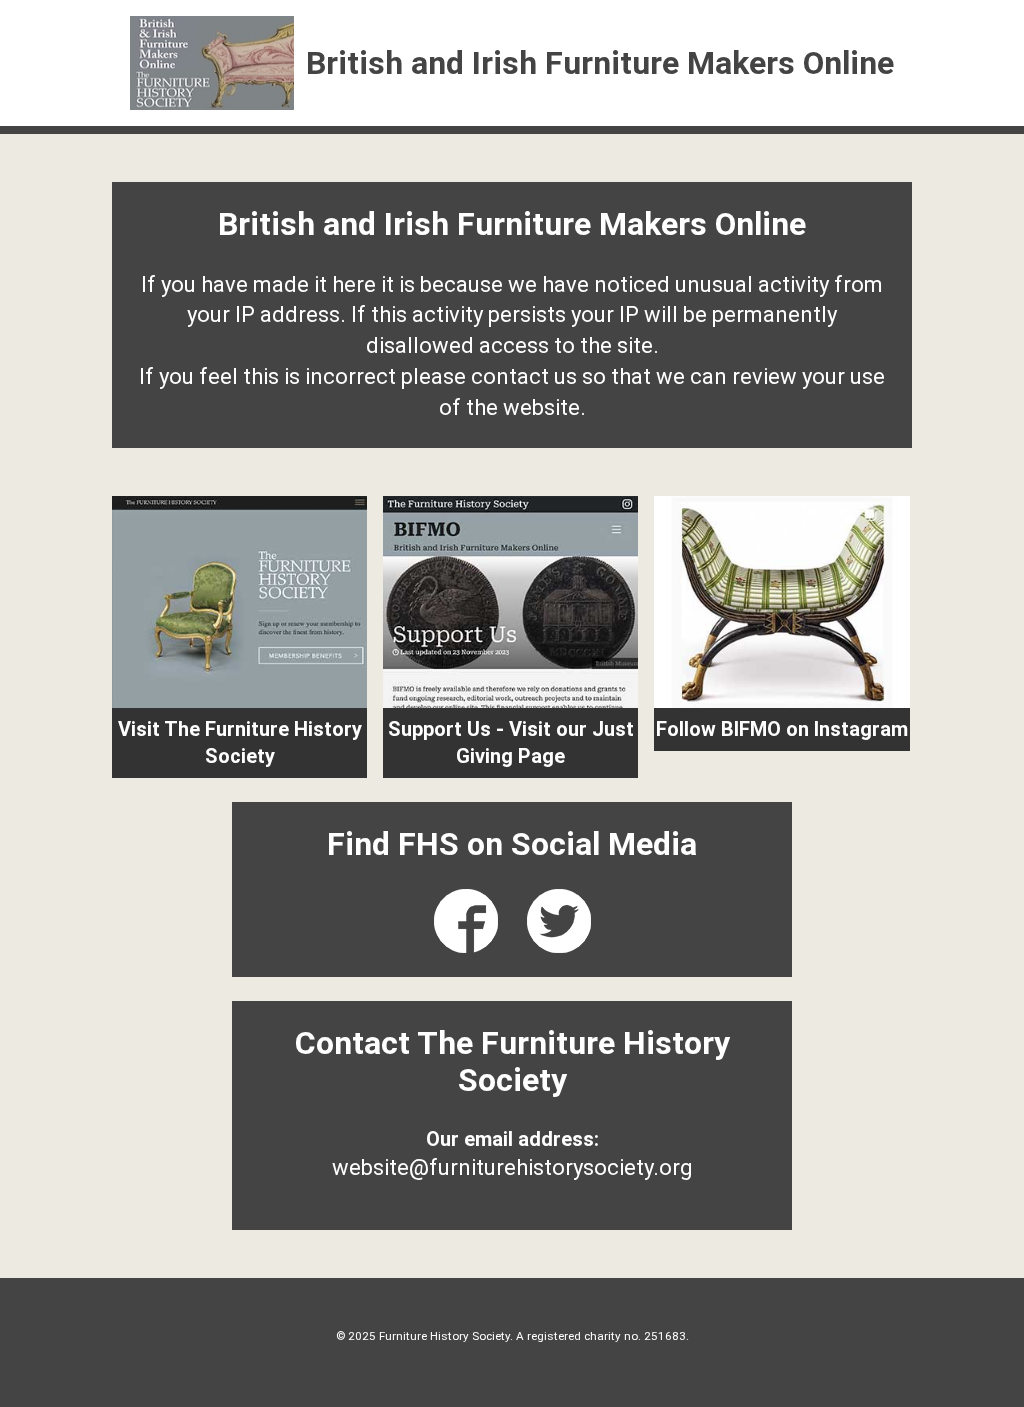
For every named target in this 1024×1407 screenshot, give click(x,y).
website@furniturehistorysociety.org (512, 1167)
